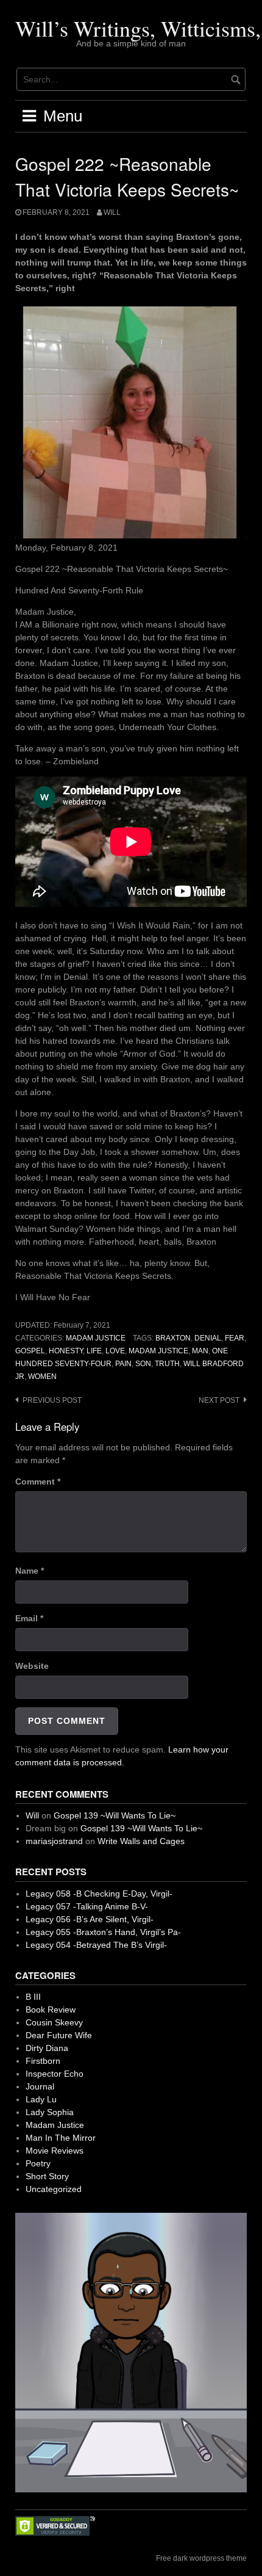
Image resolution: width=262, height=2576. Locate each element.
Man (200, 1351)
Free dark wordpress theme (201, 2558)
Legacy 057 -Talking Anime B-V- (87, 1906)
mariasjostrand (54, 1841)
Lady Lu (41, 2099)
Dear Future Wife (59, 2035)
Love (115, 1351)
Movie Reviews (55, 2151)
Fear (235, 1338)
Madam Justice (96, 1338)
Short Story (47, 2176)
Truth (167, 1364)
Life (94, 1351)
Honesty (66, 1351)
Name (30, 1571)
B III (33, 1997)
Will (112, 212)
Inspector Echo (55, 2074)
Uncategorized (54, 2189)
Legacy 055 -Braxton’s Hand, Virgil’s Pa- (103, 1932)
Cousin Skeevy (54, 2022)
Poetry (38, 2163)
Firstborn (43, 2061)
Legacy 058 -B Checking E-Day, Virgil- (99, 1894)
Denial (208, 1338)
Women (42, 1377)
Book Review (51, 2010)
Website (32, 1666)
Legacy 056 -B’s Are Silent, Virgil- (90, 1919)
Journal (40, 2086)
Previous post (52, 1400)
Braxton (173, 1338)
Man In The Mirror (61, 2138)
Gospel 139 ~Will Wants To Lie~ (115, 1815)
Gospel (30, 1351)
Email (29, 1618)
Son (143, 1364)
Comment (38, 1482)
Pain (123, 1364)
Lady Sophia (50, 2112)
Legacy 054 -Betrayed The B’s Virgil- (96, 1945)
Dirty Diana (47, 2048)
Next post (219, 1400)
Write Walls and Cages (141, 1841)
